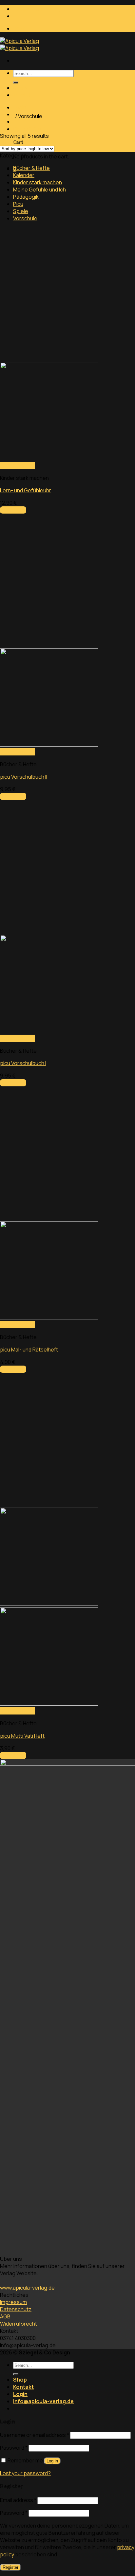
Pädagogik (26, 197)
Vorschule (25, 218)
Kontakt (23, 95)
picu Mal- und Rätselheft (29, 1350)
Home (7, 116)
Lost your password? (25, 2473)
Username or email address (35, 2435)
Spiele (21, 211)
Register (10, 2567)
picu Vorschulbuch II (24, 777)
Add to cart (13, 510)
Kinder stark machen (38, 182)
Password (14, 2448)
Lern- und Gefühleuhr (26, 490)
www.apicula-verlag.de (27, 2288)
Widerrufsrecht (19, 2324)
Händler (22, 29)
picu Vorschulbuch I (23, 1063)
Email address (18, 2500)
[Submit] (16, 82)
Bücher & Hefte (31, 168)
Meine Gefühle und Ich (39, 190)
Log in (52, 2461)
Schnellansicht (18, 465)
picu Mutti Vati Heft (22, 1736)
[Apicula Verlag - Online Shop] (19, 45)
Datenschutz (16, 2309)
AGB (5, 2316)
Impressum (13, 2302)
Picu (18, 204)
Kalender (24, 175)
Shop (20, 88)
